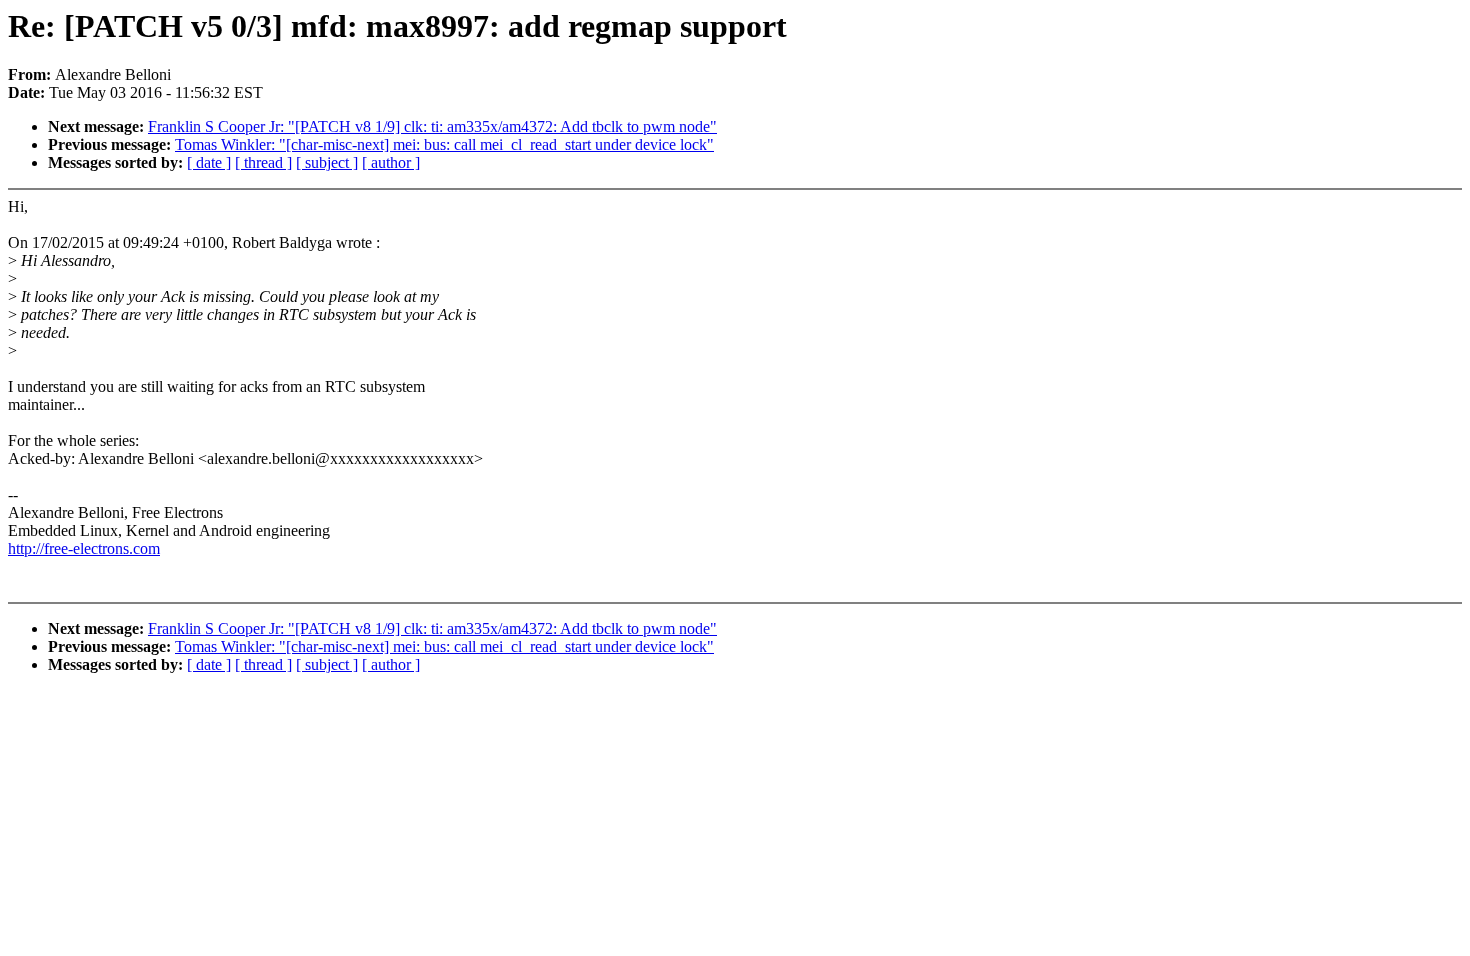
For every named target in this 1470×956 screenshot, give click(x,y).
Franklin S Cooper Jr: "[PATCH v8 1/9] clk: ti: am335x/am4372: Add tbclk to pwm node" (432, 126)
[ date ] (209, 162)
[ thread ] (263, 162)
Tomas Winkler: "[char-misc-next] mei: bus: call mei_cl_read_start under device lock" (444, 144)
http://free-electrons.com (84, 548)
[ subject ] (327, 162)
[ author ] (391, 162)
